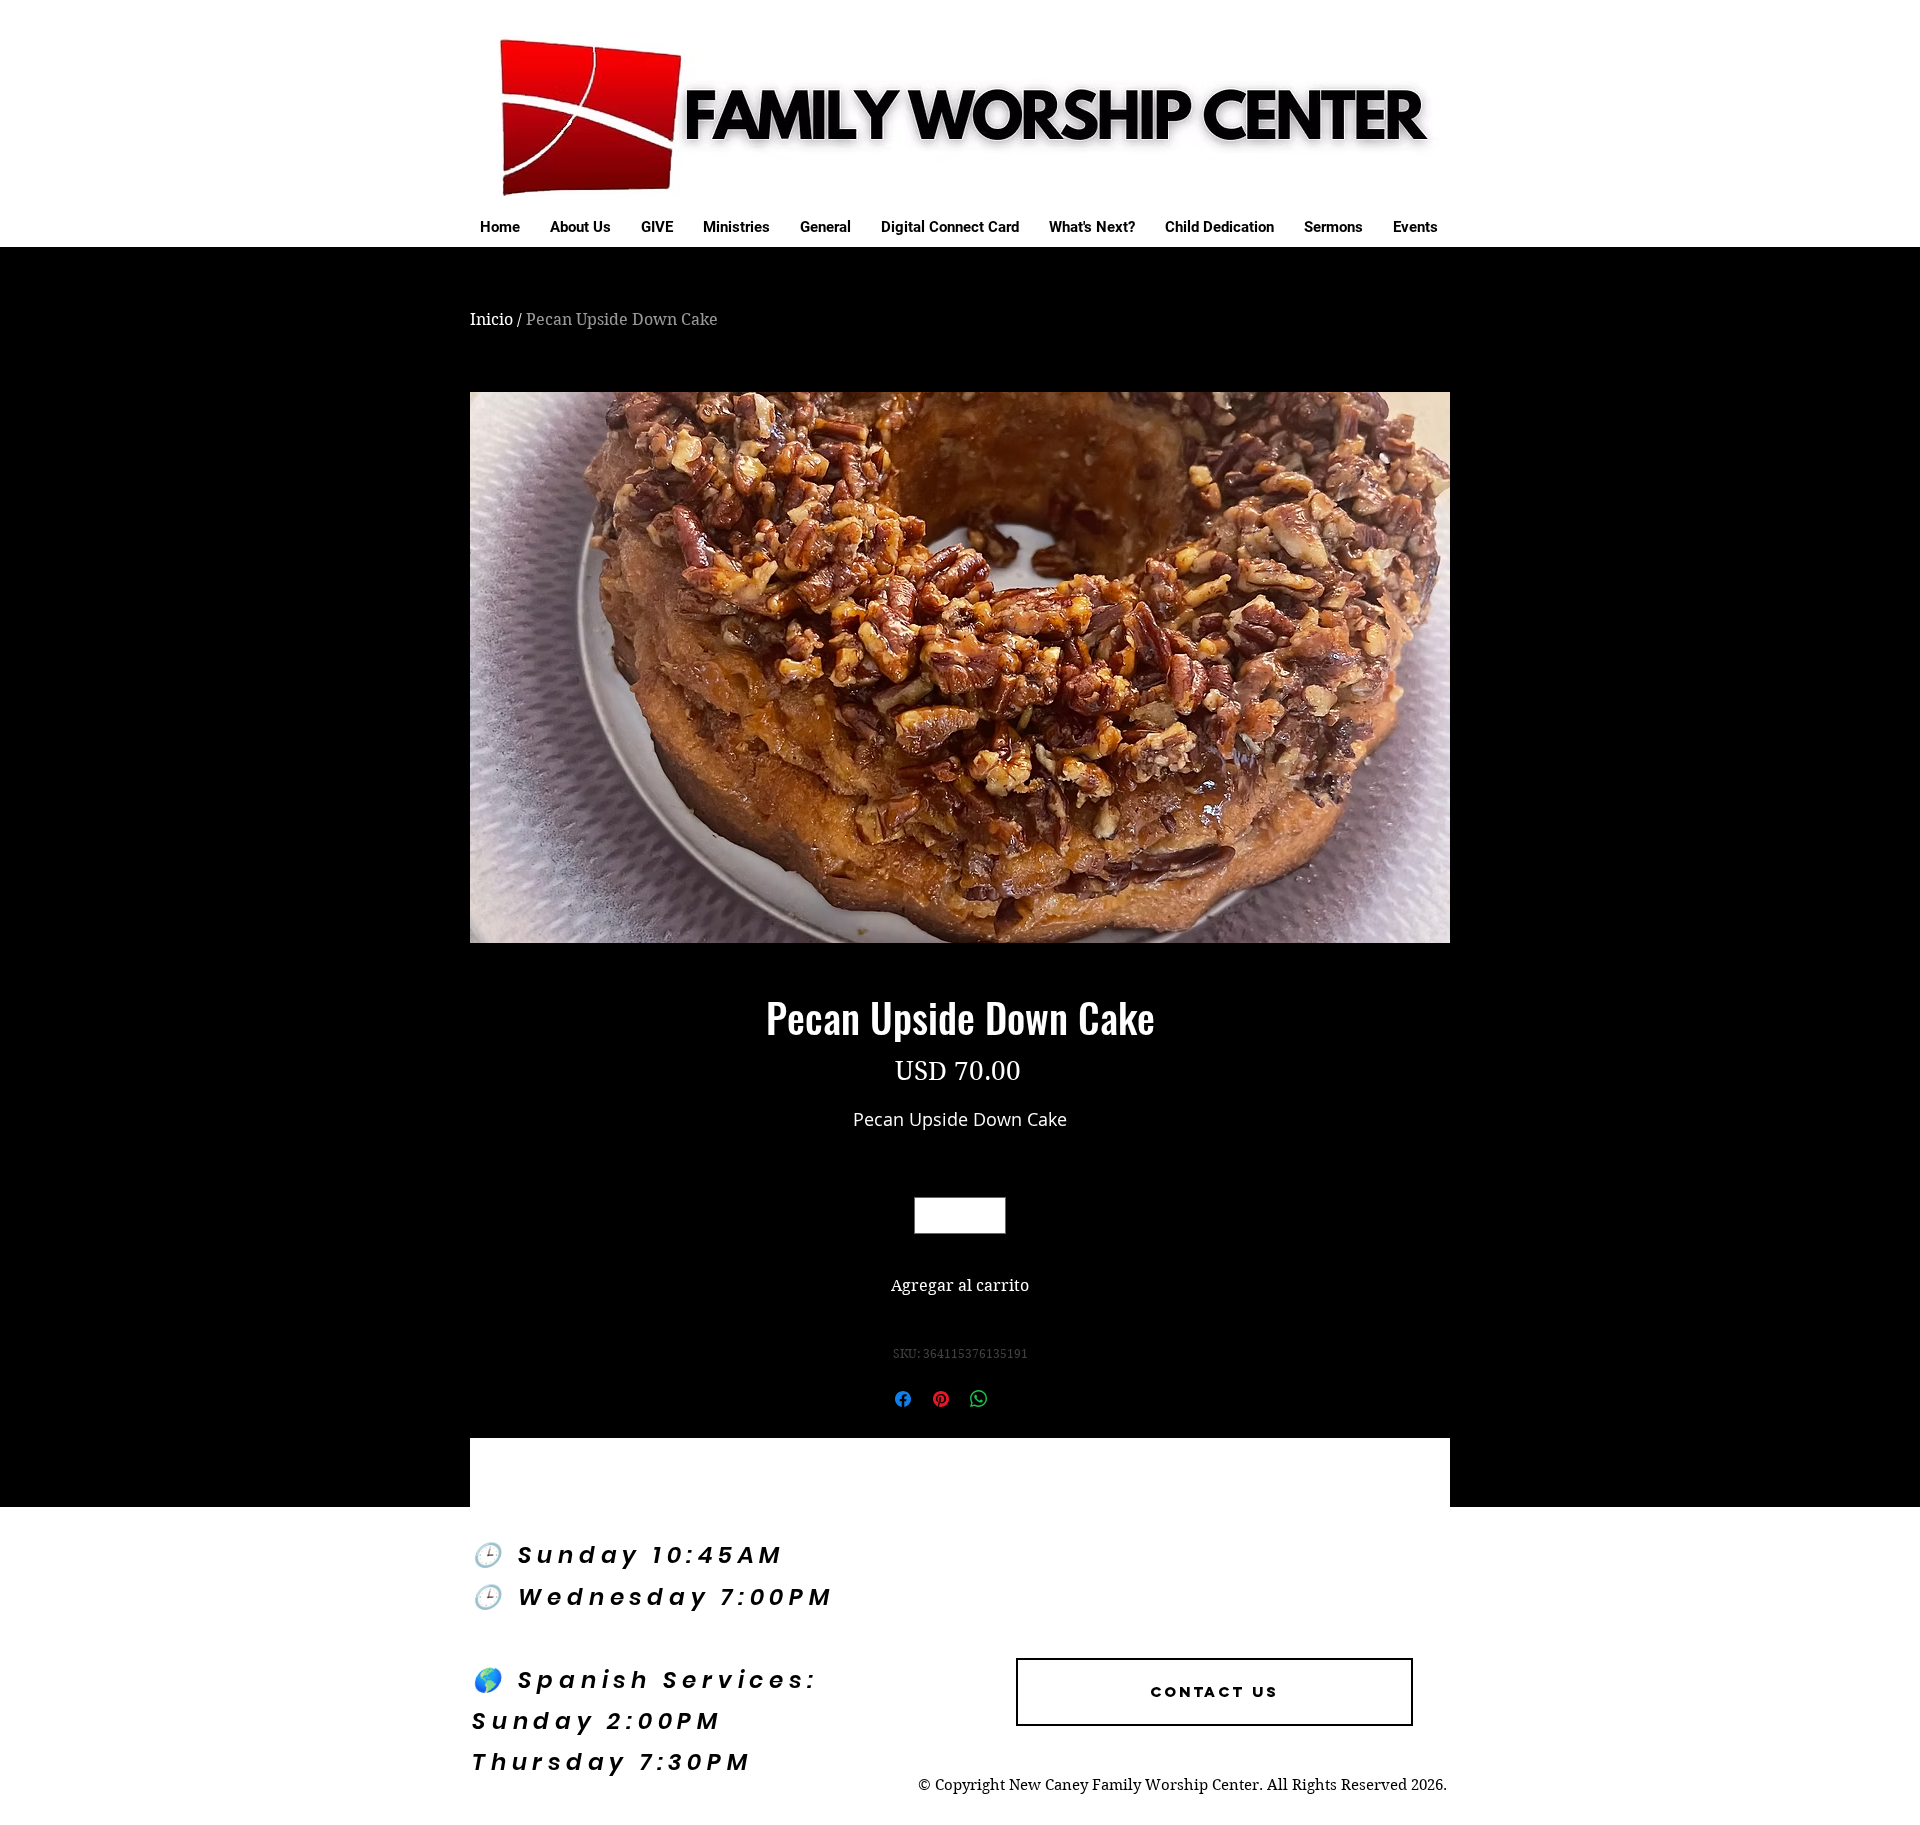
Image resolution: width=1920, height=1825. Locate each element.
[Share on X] (1017, 1399)
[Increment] (990, 1215)
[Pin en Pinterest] (941, 1399)
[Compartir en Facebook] (903, 1399)
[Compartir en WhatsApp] (979, 1399)
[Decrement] (929, 1215)
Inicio (491, 319)
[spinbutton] (960, 1215)
